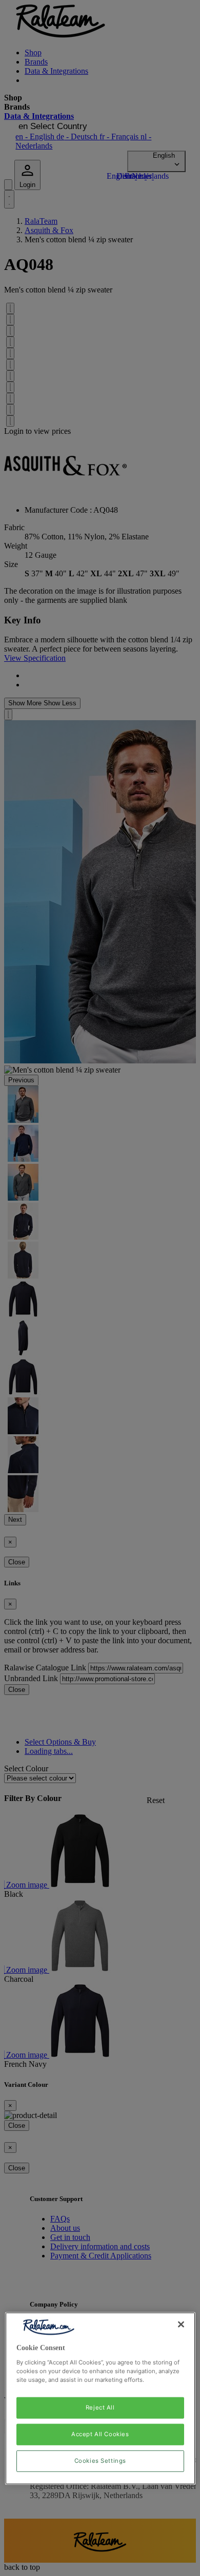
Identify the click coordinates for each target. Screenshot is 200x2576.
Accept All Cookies (100, 2434)
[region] (100, 2399)
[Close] (181, 2324)
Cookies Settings (100, 2461)
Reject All (100, 2407)
